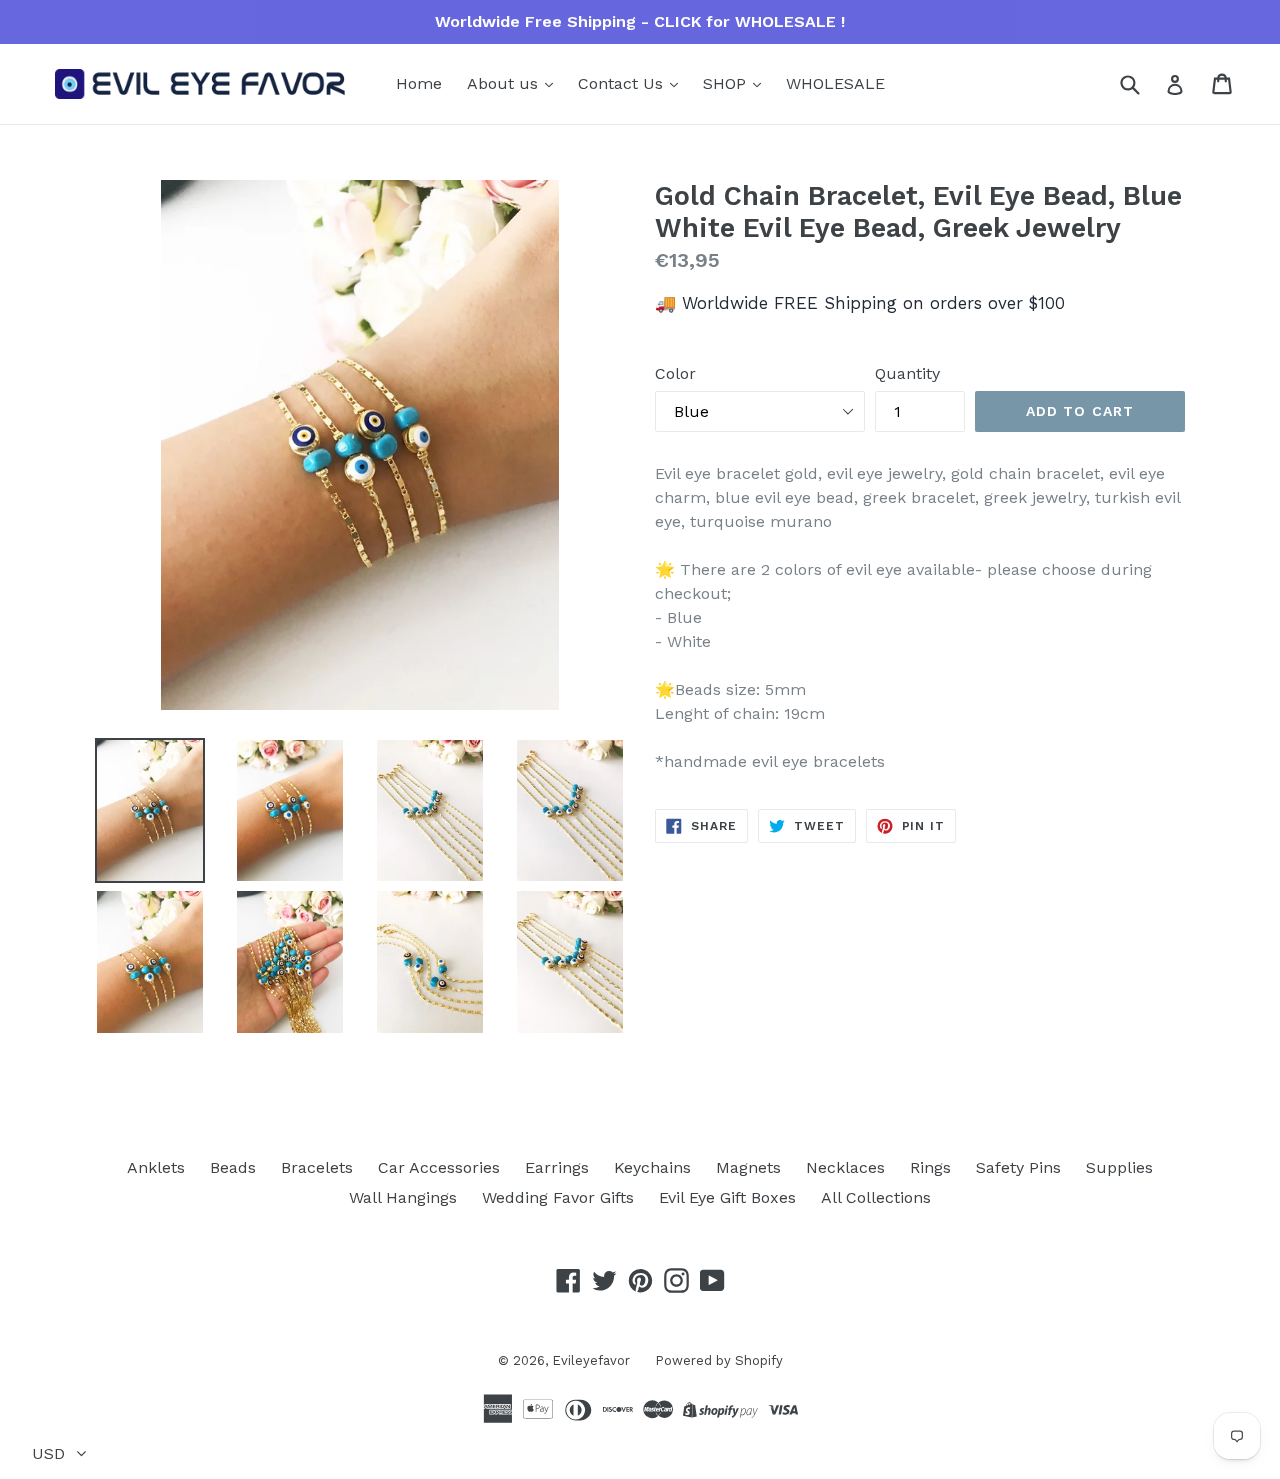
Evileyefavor (591, 1360)
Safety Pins (1018, 1167)
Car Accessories (439, 1167)
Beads (233, 1167)
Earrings (557, 1167)
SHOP (727, 83)
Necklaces (845, 1167)
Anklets (156, 1167)
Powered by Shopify (719, 1360)
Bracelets (317, 1167)
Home (419, 83)
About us (505, 83)
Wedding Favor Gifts (558, 1197)
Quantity (907, 373)
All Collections (876, 1197)
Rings (930, 1167)
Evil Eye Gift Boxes (727, 1197)
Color (675, 373)
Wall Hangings (403, 1197)
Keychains (652, 1167)
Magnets (748, 1167)
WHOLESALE (835, 83)
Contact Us (623, 83)
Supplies (1119, 1167)
